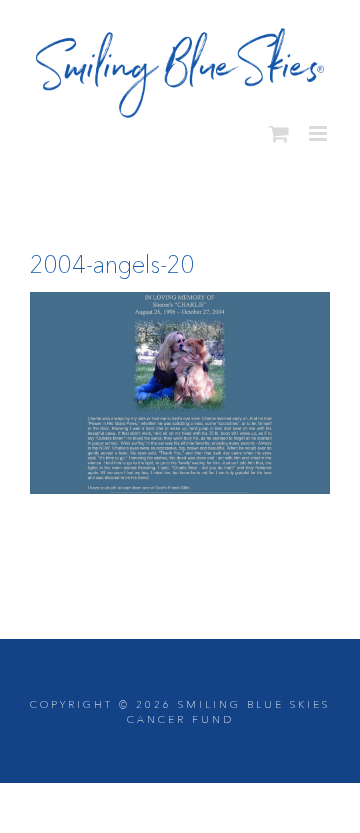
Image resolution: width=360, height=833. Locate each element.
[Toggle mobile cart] (279, 127)
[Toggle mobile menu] (319, 127)
